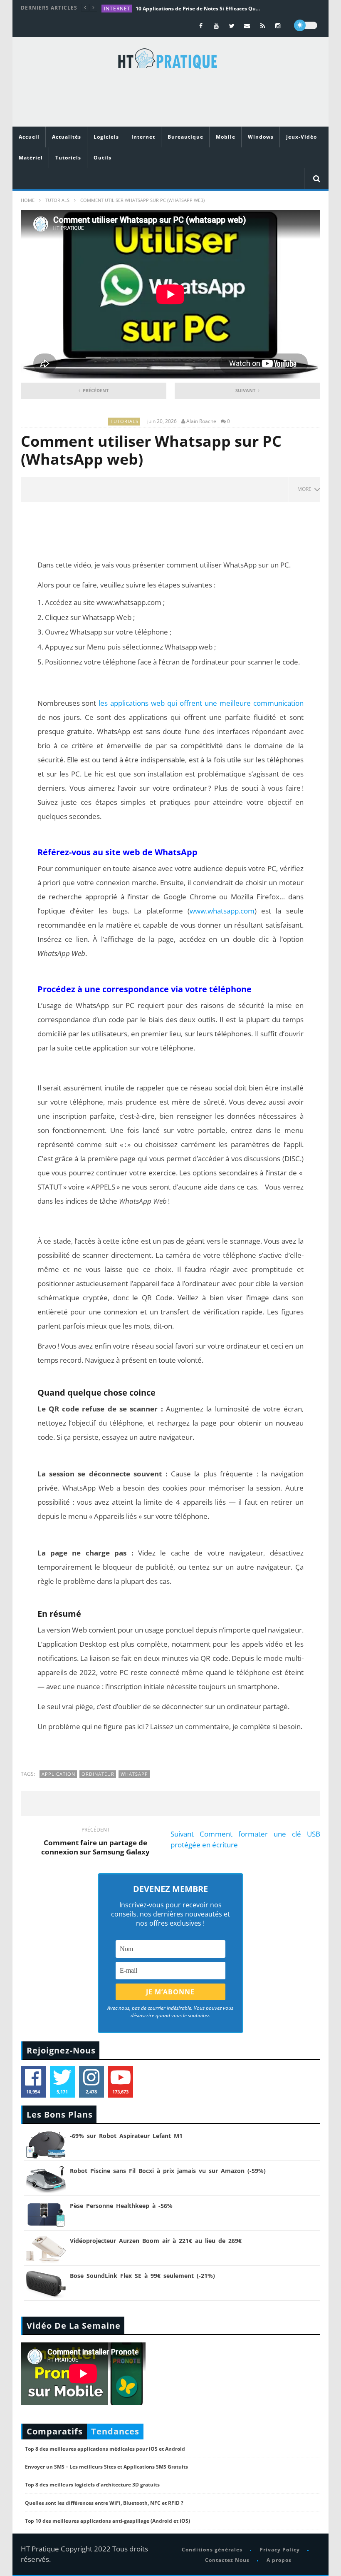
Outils (103, 158)
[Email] (247, 26)
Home (28, 200)
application (58, 1774)
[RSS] (263, 26)
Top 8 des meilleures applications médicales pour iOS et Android (105, 2449)
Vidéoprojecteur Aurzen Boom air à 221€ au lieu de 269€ (156, 2241)
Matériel (31, 158)
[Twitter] (232, 26)
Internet (117, 9)
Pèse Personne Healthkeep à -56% (121, 2206)
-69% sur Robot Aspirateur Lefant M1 (126, 2136)
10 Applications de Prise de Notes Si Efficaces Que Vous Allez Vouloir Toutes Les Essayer (198, 9)
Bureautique (185, 137)
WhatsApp (134, 1774)
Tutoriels (68, 158)
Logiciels (106, 137)
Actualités (67, 137)
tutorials (57, 200)
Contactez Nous (227, 2560)
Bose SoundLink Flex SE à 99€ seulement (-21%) (142, 2276)
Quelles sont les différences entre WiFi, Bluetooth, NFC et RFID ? (104, 2503)
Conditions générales (212, 2550)
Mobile (226, 137)
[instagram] (278, 26)
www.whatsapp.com (129, 602)
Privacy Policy (280, 2550)
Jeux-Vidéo (301, 137)
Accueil (29, 137)
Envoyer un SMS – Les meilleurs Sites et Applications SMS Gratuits (106, 2467)
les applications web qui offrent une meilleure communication (201, 703)
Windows (261, 137)
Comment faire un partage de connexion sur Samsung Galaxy (95, 1842)
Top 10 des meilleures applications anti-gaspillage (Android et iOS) (107, 2521)
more (306, 489)
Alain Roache (201, 421)
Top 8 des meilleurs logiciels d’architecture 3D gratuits (92, 2485)
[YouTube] (216, 26)
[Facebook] (201, 26)
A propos (279, 2560)
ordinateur (98, 1774)
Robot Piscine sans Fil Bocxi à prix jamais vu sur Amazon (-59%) (168, 2171)
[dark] (306, 25)
